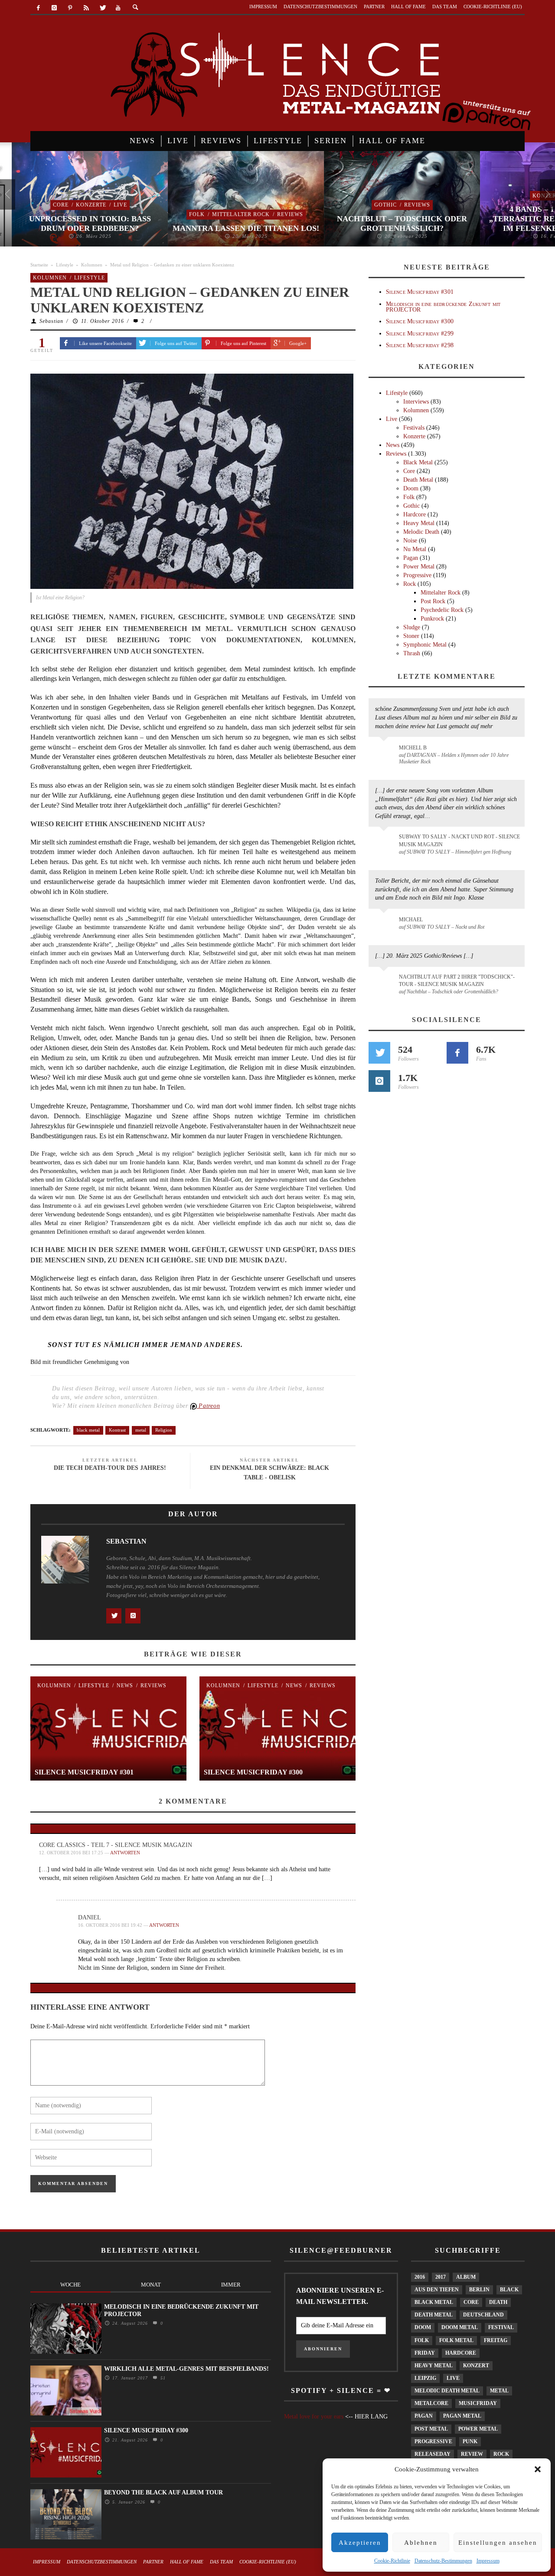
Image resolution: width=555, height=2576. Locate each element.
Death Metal (418, 480)
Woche (70, 2285)
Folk (185, 214)
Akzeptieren (360, 2543)
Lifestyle (65, 265)
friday (425, 2353)
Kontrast (117, 1430)
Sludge (412, 627)
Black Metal (418, 462)
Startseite (39, 265)
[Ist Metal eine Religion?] (192, 481)
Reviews (278, 214)
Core (49, 205)
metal (141, 1430)
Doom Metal (460, 2327)
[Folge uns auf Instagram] (379, 1081)
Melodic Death (421, 532)
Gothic (374, 205)
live (453, 2378)
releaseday (433, 2454)
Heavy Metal (419, 523)
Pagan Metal (462, 2416)
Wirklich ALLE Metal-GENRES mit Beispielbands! (186, 2369)
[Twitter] (102, 8)
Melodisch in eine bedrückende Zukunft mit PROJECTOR (443, 307)
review (472, 2454)
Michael (411, 920)
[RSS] (86, 8)
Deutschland (483, 2315)
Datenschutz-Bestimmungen (443, 2561)
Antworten (125, 1853)
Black (509, 2290)
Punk (470, 2441)
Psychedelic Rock (442, 610)
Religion (164, 1430)
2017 (441, 2277)
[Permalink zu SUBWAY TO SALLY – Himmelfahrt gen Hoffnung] (385, 842)
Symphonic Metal (425, 645)
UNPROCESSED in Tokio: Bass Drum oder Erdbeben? (78, 223)
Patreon (209, 1406)
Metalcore (431, 2403)
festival (501, 2327)
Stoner (411, 636)
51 (162, 2378)
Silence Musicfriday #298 (420, 345)
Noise (410, 540)
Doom (411, 488)
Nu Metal (415, 549)
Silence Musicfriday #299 (420, 333)
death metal (434, 2315)
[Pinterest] (70, 8)
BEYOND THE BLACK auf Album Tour (163, 2492)
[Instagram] (54, 8)
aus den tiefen (437, 2290)
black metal (88, 1430)
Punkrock (432, 619)
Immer (231, 2285)
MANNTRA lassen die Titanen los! (234, 228)
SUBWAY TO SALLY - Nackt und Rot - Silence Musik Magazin (459, 840)
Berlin (479, 2290)
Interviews (416, 402)
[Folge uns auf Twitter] (379, 1053)
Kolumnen (92, 265)
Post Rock (433, 601)
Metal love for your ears (314, 2417)
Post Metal (431, 2429)
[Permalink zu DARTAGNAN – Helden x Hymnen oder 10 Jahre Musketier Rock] (385, 752)
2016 (420, 2277)
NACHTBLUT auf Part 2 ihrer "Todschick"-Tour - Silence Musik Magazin (457, 981)
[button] (538, 2469)
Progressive (417, 575)
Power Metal (419, 567)
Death (498, 2302)
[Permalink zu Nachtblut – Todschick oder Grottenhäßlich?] (385, 982)
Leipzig (425, 2378)
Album (466, 2277)
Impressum (488, 2561)
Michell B (413, 748)
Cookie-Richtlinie (392, 2561)
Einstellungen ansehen (498, 2543)
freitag (496, 2340)
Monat (151, 2285)
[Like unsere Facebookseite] (457, 1053)
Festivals (414, 428)
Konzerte (79, 205)
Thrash (412, 653)
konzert (476, 2366)
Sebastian (51, 321)
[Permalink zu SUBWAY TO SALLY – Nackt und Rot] (385, 924)
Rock (410, 584)
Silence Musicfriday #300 (253, 1772)
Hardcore (415, 514)
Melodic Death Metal (447, 2391)
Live (109, 205)
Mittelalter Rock (229, 214)
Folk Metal (456, 2340)
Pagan (411, 558)
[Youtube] (118, 8)
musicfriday (478, 2403)
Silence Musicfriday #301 (84, 1772)
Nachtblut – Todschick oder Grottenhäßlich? (390, 223)
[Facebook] (38, 8)
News (125, 1686)
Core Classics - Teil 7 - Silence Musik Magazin (116, 1845)
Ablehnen (421, 2543)
